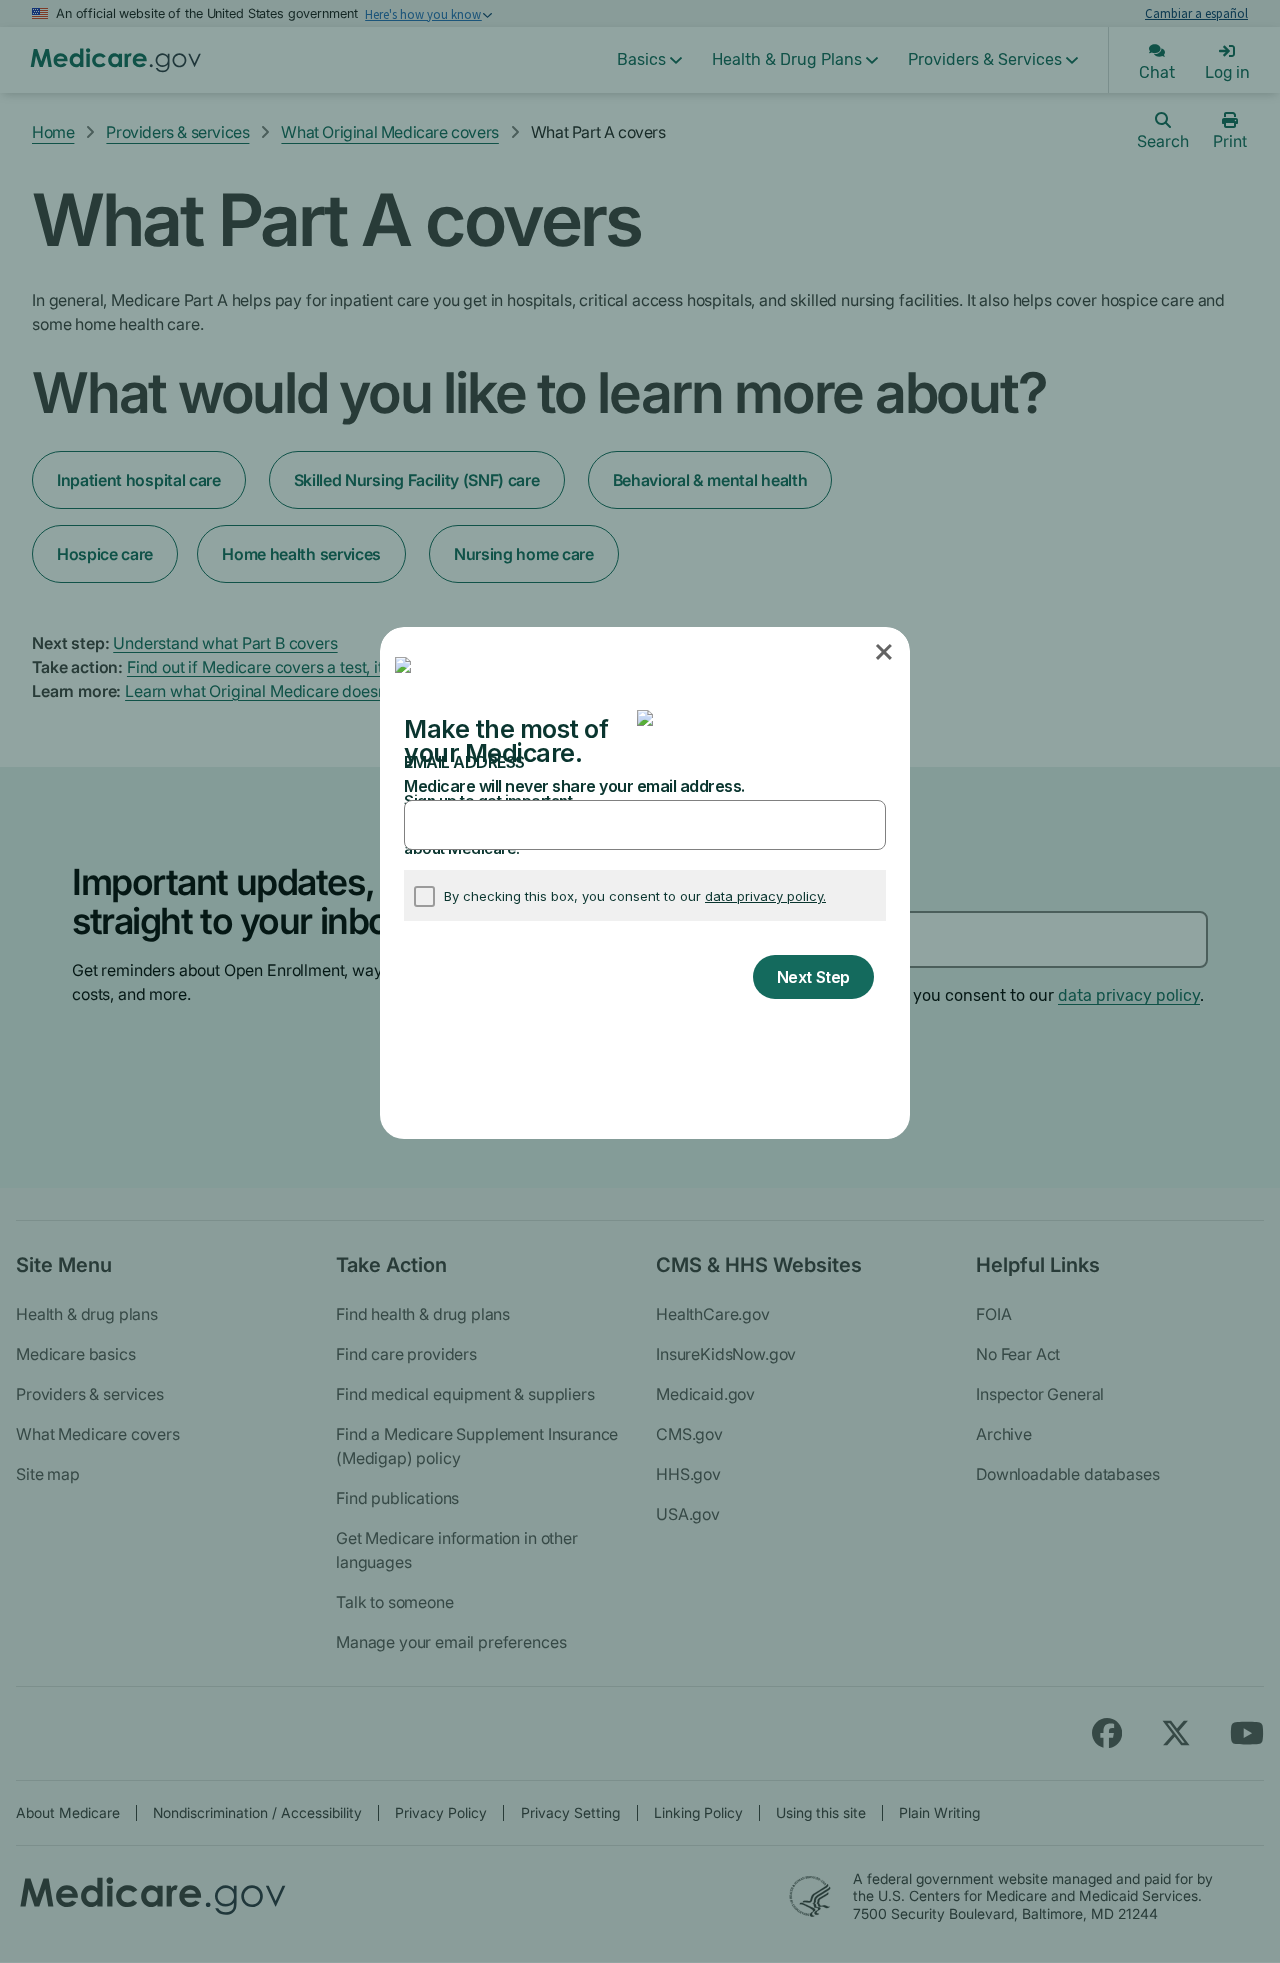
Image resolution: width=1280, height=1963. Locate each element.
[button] (885, 653)
